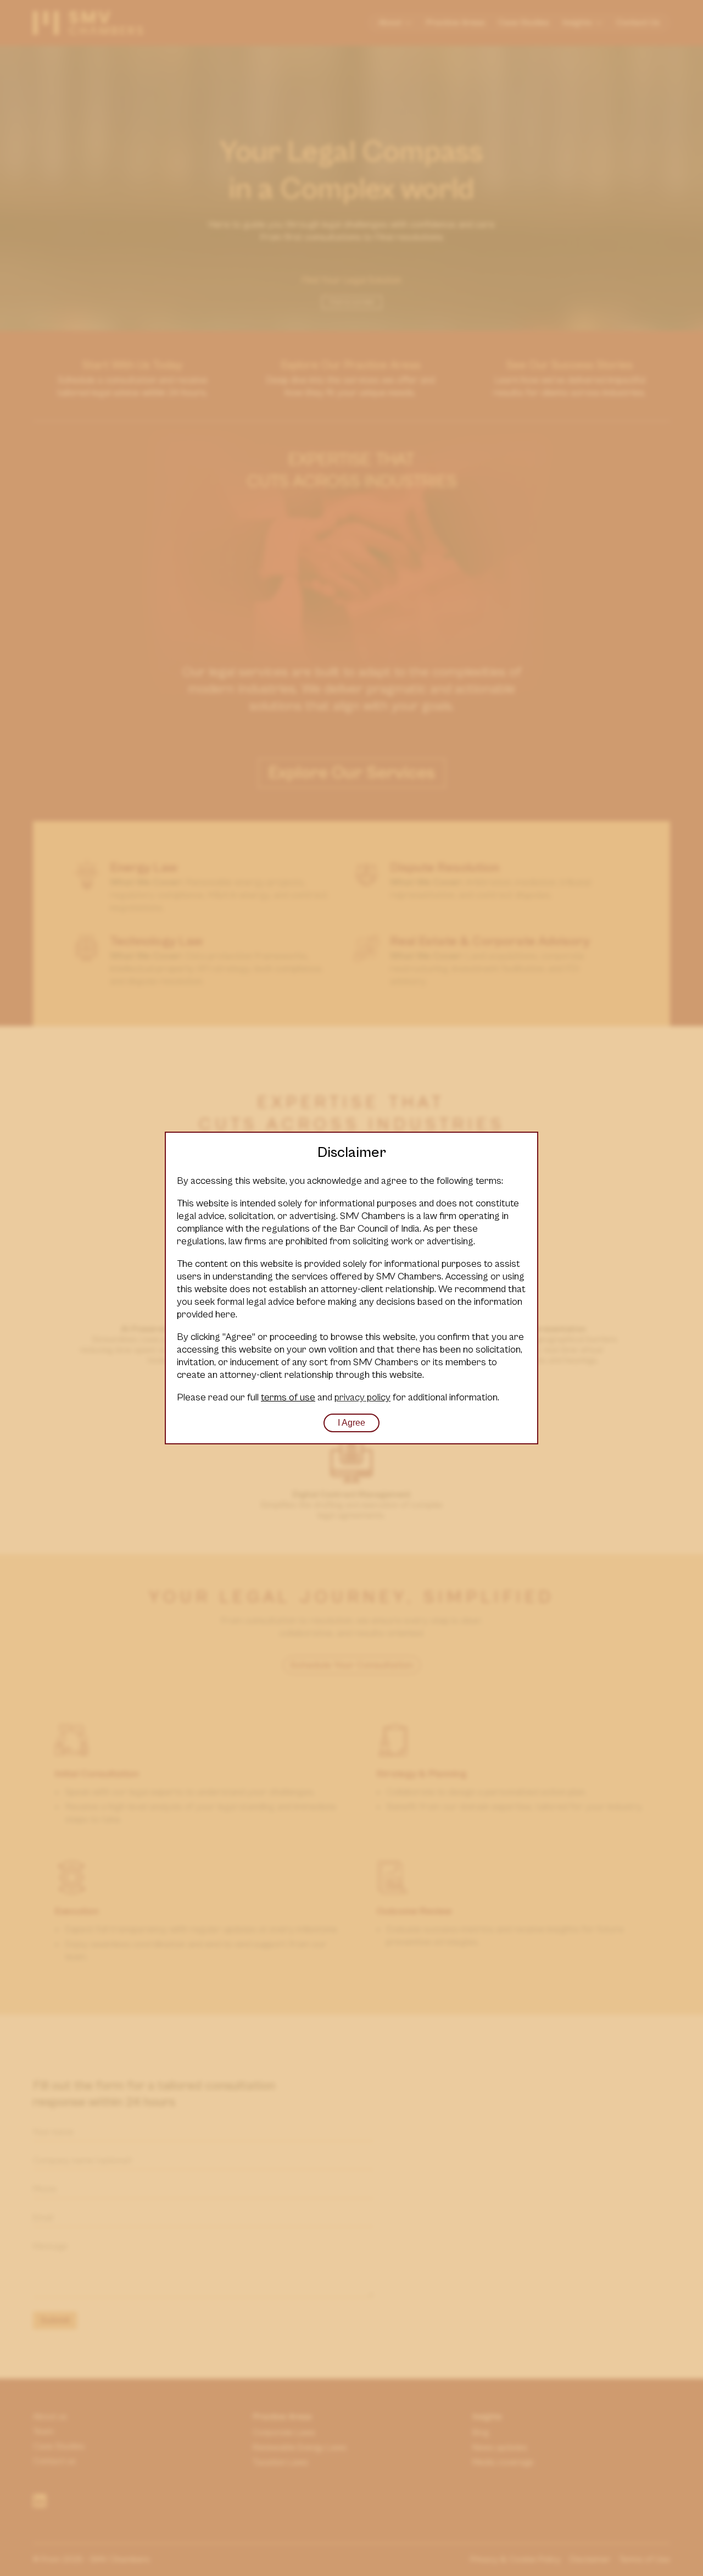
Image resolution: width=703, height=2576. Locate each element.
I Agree (351, 1423)
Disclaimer (352, 1153)
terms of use (288, 1397)
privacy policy (362, 1397)
